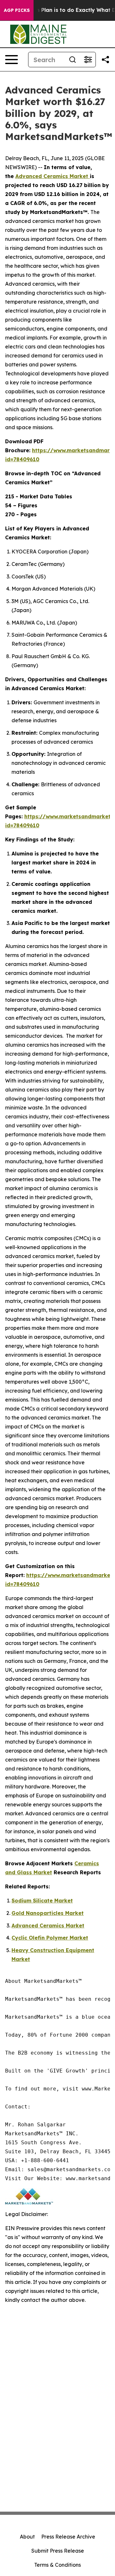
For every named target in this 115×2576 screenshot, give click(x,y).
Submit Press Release (58, 2551)
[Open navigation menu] (11, 60)
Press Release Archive (68, 2537)
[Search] (73, 60)
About (27, 2537)
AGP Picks (17, 10)
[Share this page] (105, 60)
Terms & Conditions (57, 2565)
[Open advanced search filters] (88, 60)
